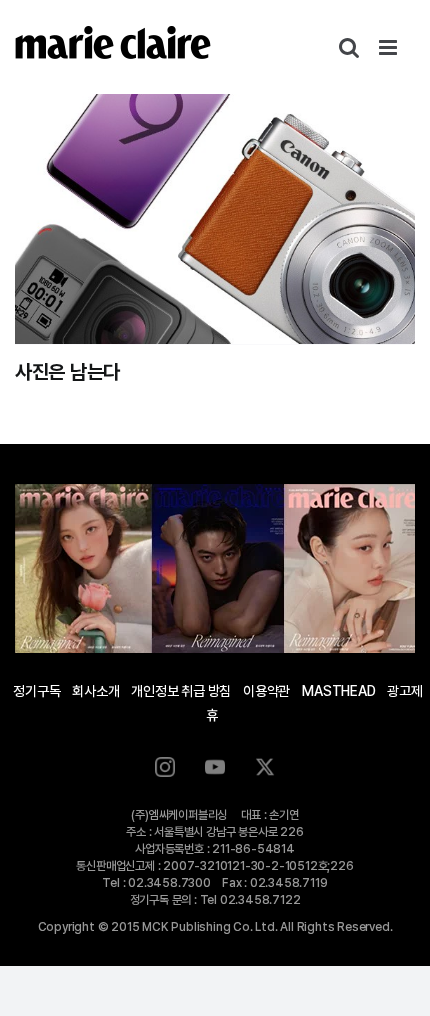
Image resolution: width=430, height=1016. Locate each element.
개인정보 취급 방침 (181, 691)
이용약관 (266, 691)
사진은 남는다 (67, 372)
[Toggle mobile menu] (389, 47)
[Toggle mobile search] (349, 47)
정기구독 (36, 691)
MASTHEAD (338, 691)
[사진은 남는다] (215, 219)
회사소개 (95, 691)
